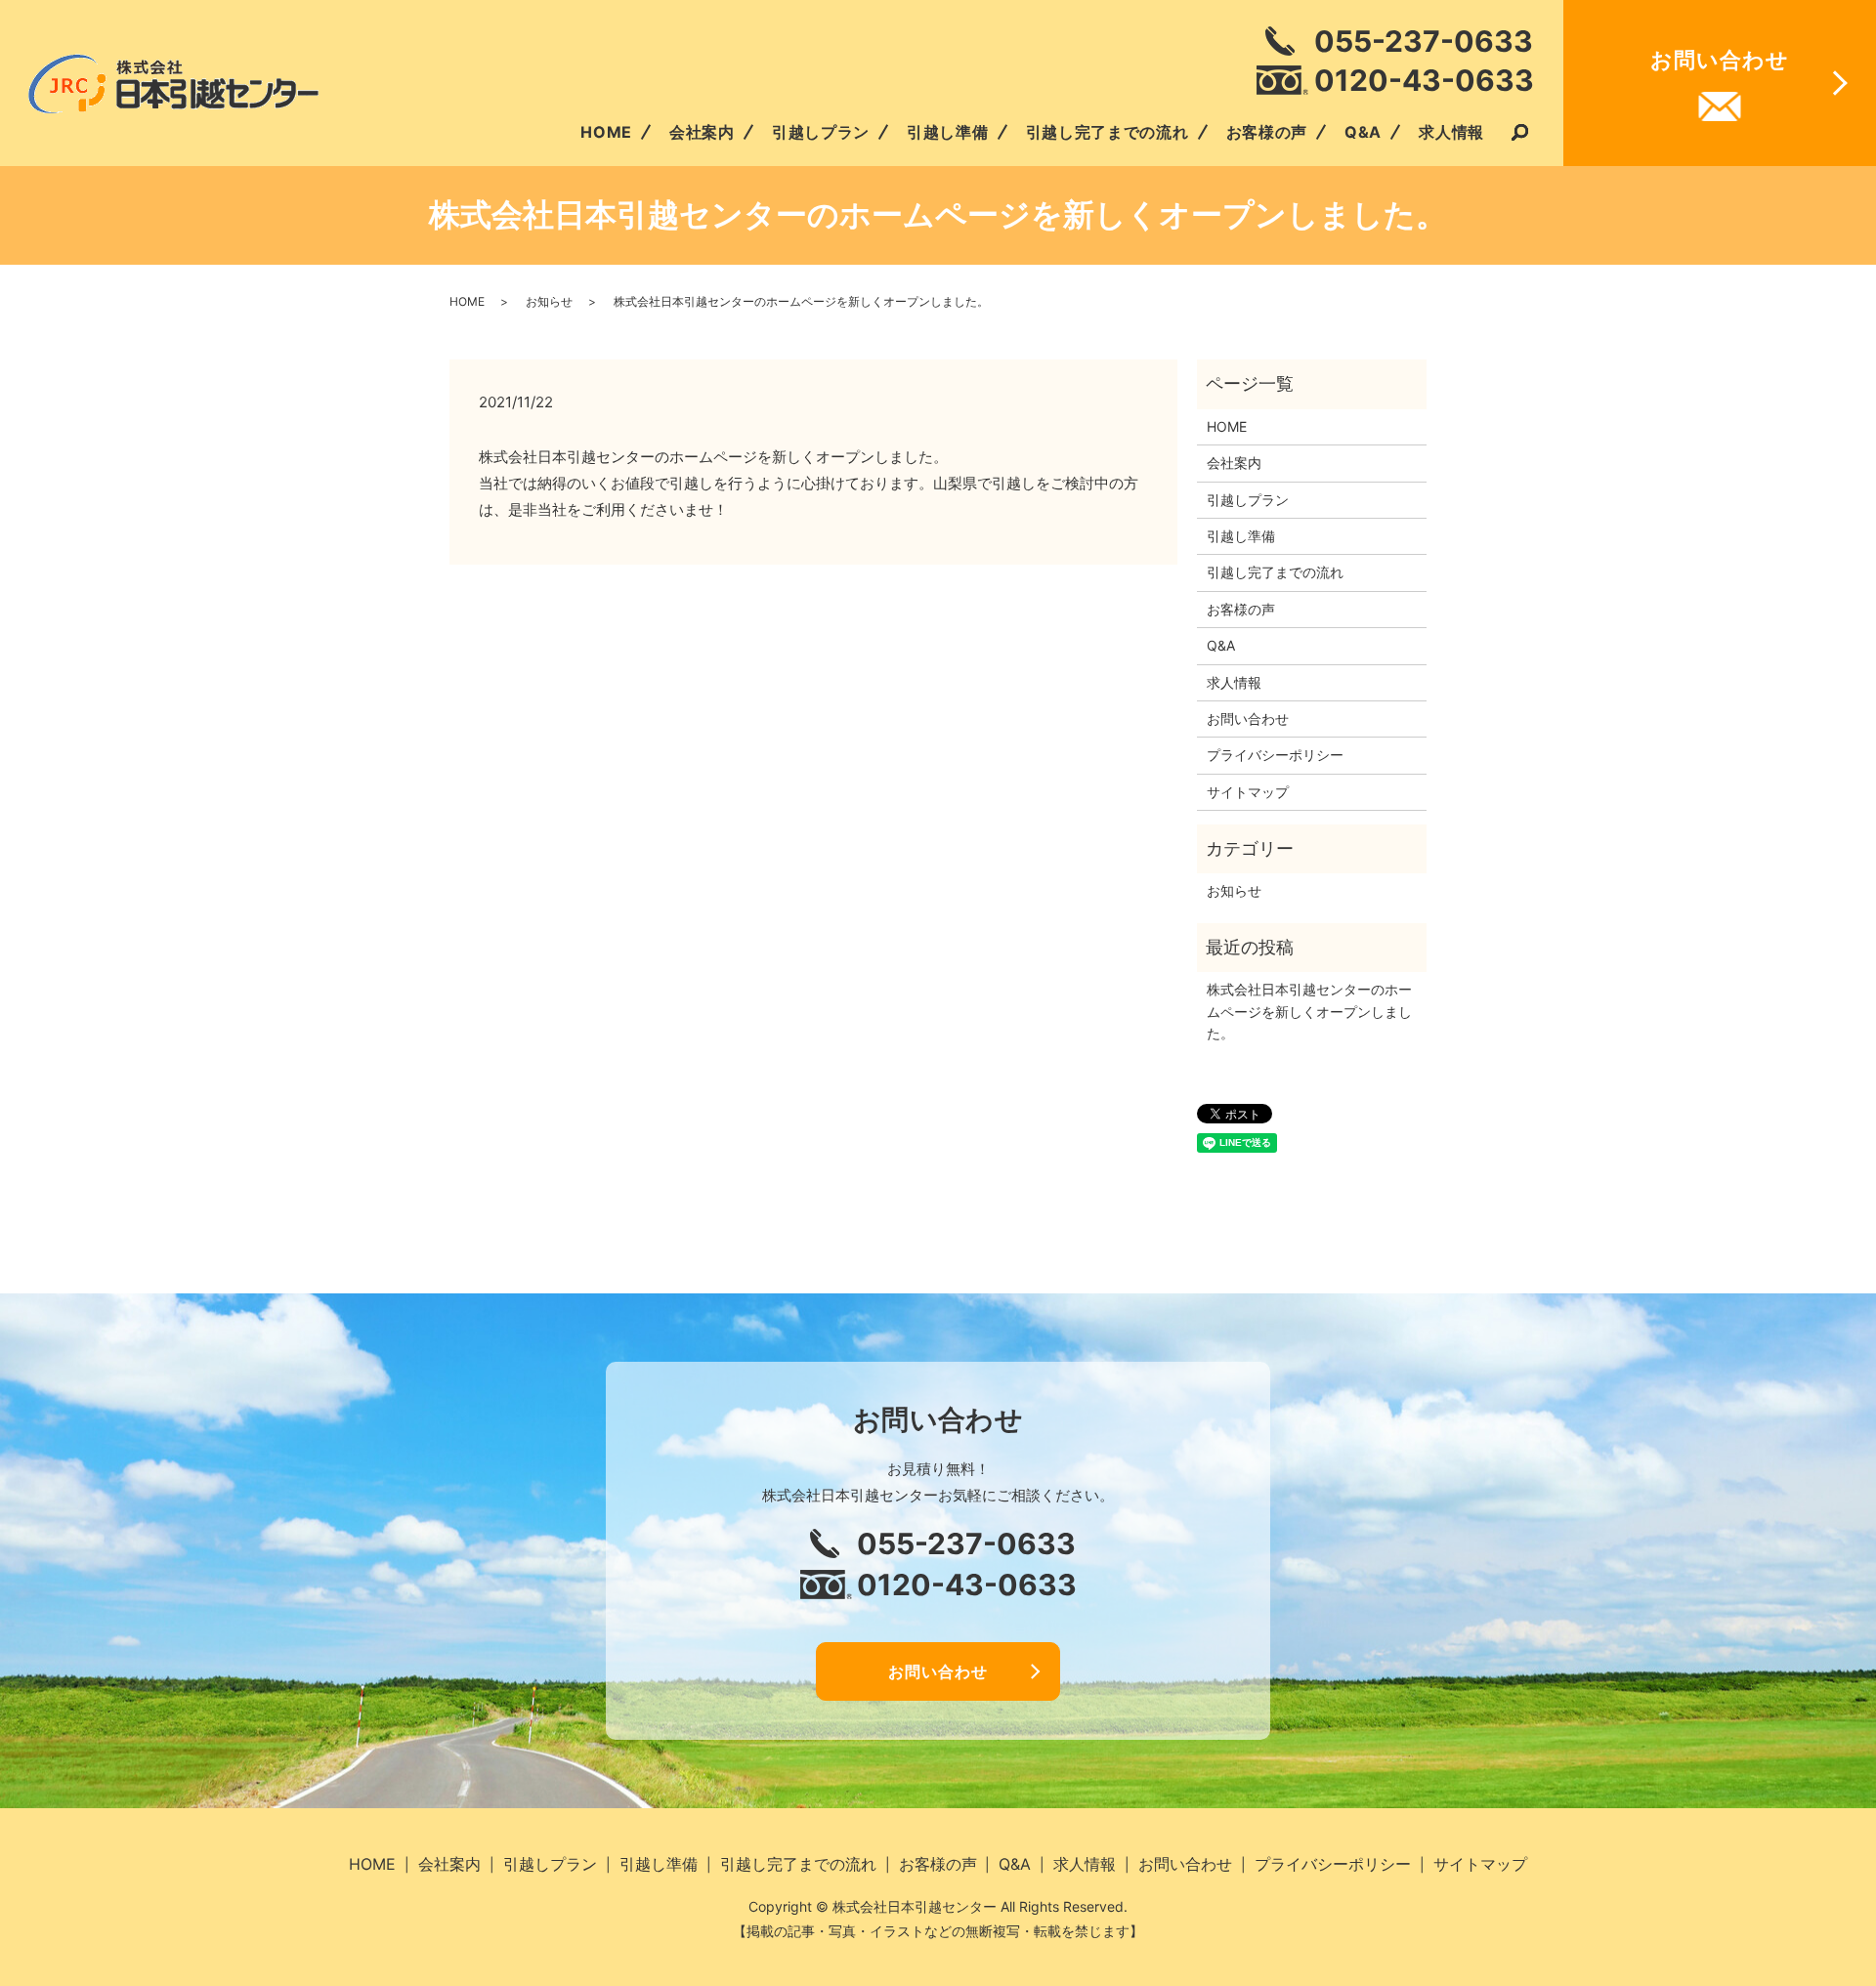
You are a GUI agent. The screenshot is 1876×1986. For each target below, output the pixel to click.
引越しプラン (821, 132)
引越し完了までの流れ (1108, 132)
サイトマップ (1248, 792)
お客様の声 (1267, 132)
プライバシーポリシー (1275, 755)
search (1519, 134)
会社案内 (702, 132)
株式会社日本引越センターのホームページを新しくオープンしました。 (1309, 1011)
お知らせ (549, 301)
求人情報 (1451, 132)
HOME (606, 132)
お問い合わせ (1248, 718)
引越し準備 (948, 132)
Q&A (1363, 132)
